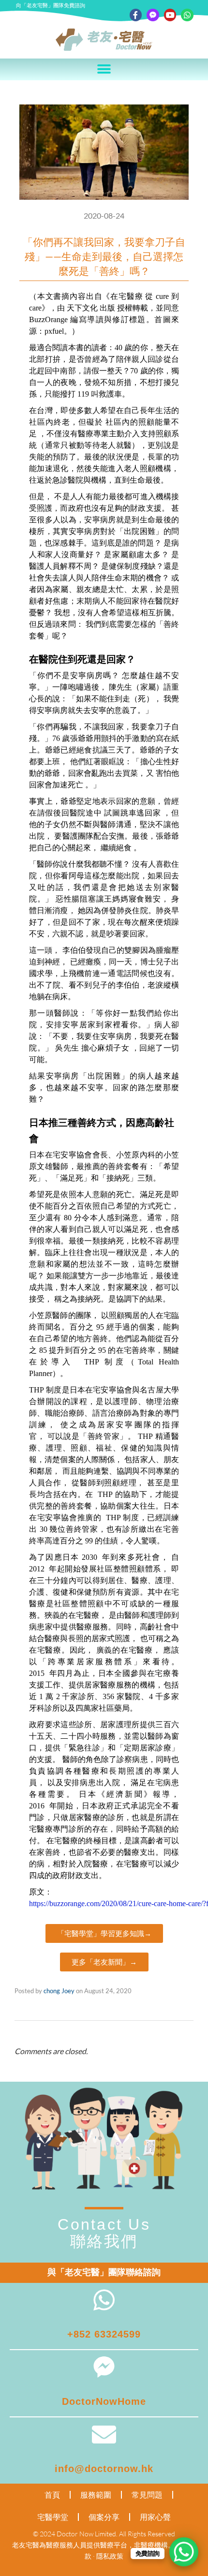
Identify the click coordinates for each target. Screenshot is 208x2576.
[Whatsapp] (187, 15)
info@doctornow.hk (104, 2469)
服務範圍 (96, 2495)
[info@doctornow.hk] (104, 2434)
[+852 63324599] (104, 2300)
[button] (104, 69)
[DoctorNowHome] (104, 2367)
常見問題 (147, 2495)
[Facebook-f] (136, 15)
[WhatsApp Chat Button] (184, 2552)
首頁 (52, 2495)
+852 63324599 (104, 2334)
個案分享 (104, 2517)
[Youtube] (170, 15)
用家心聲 (155, 2517)
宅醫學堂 (53, 2517)
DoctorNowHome (104, 2401)
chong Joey (59, 1991)
